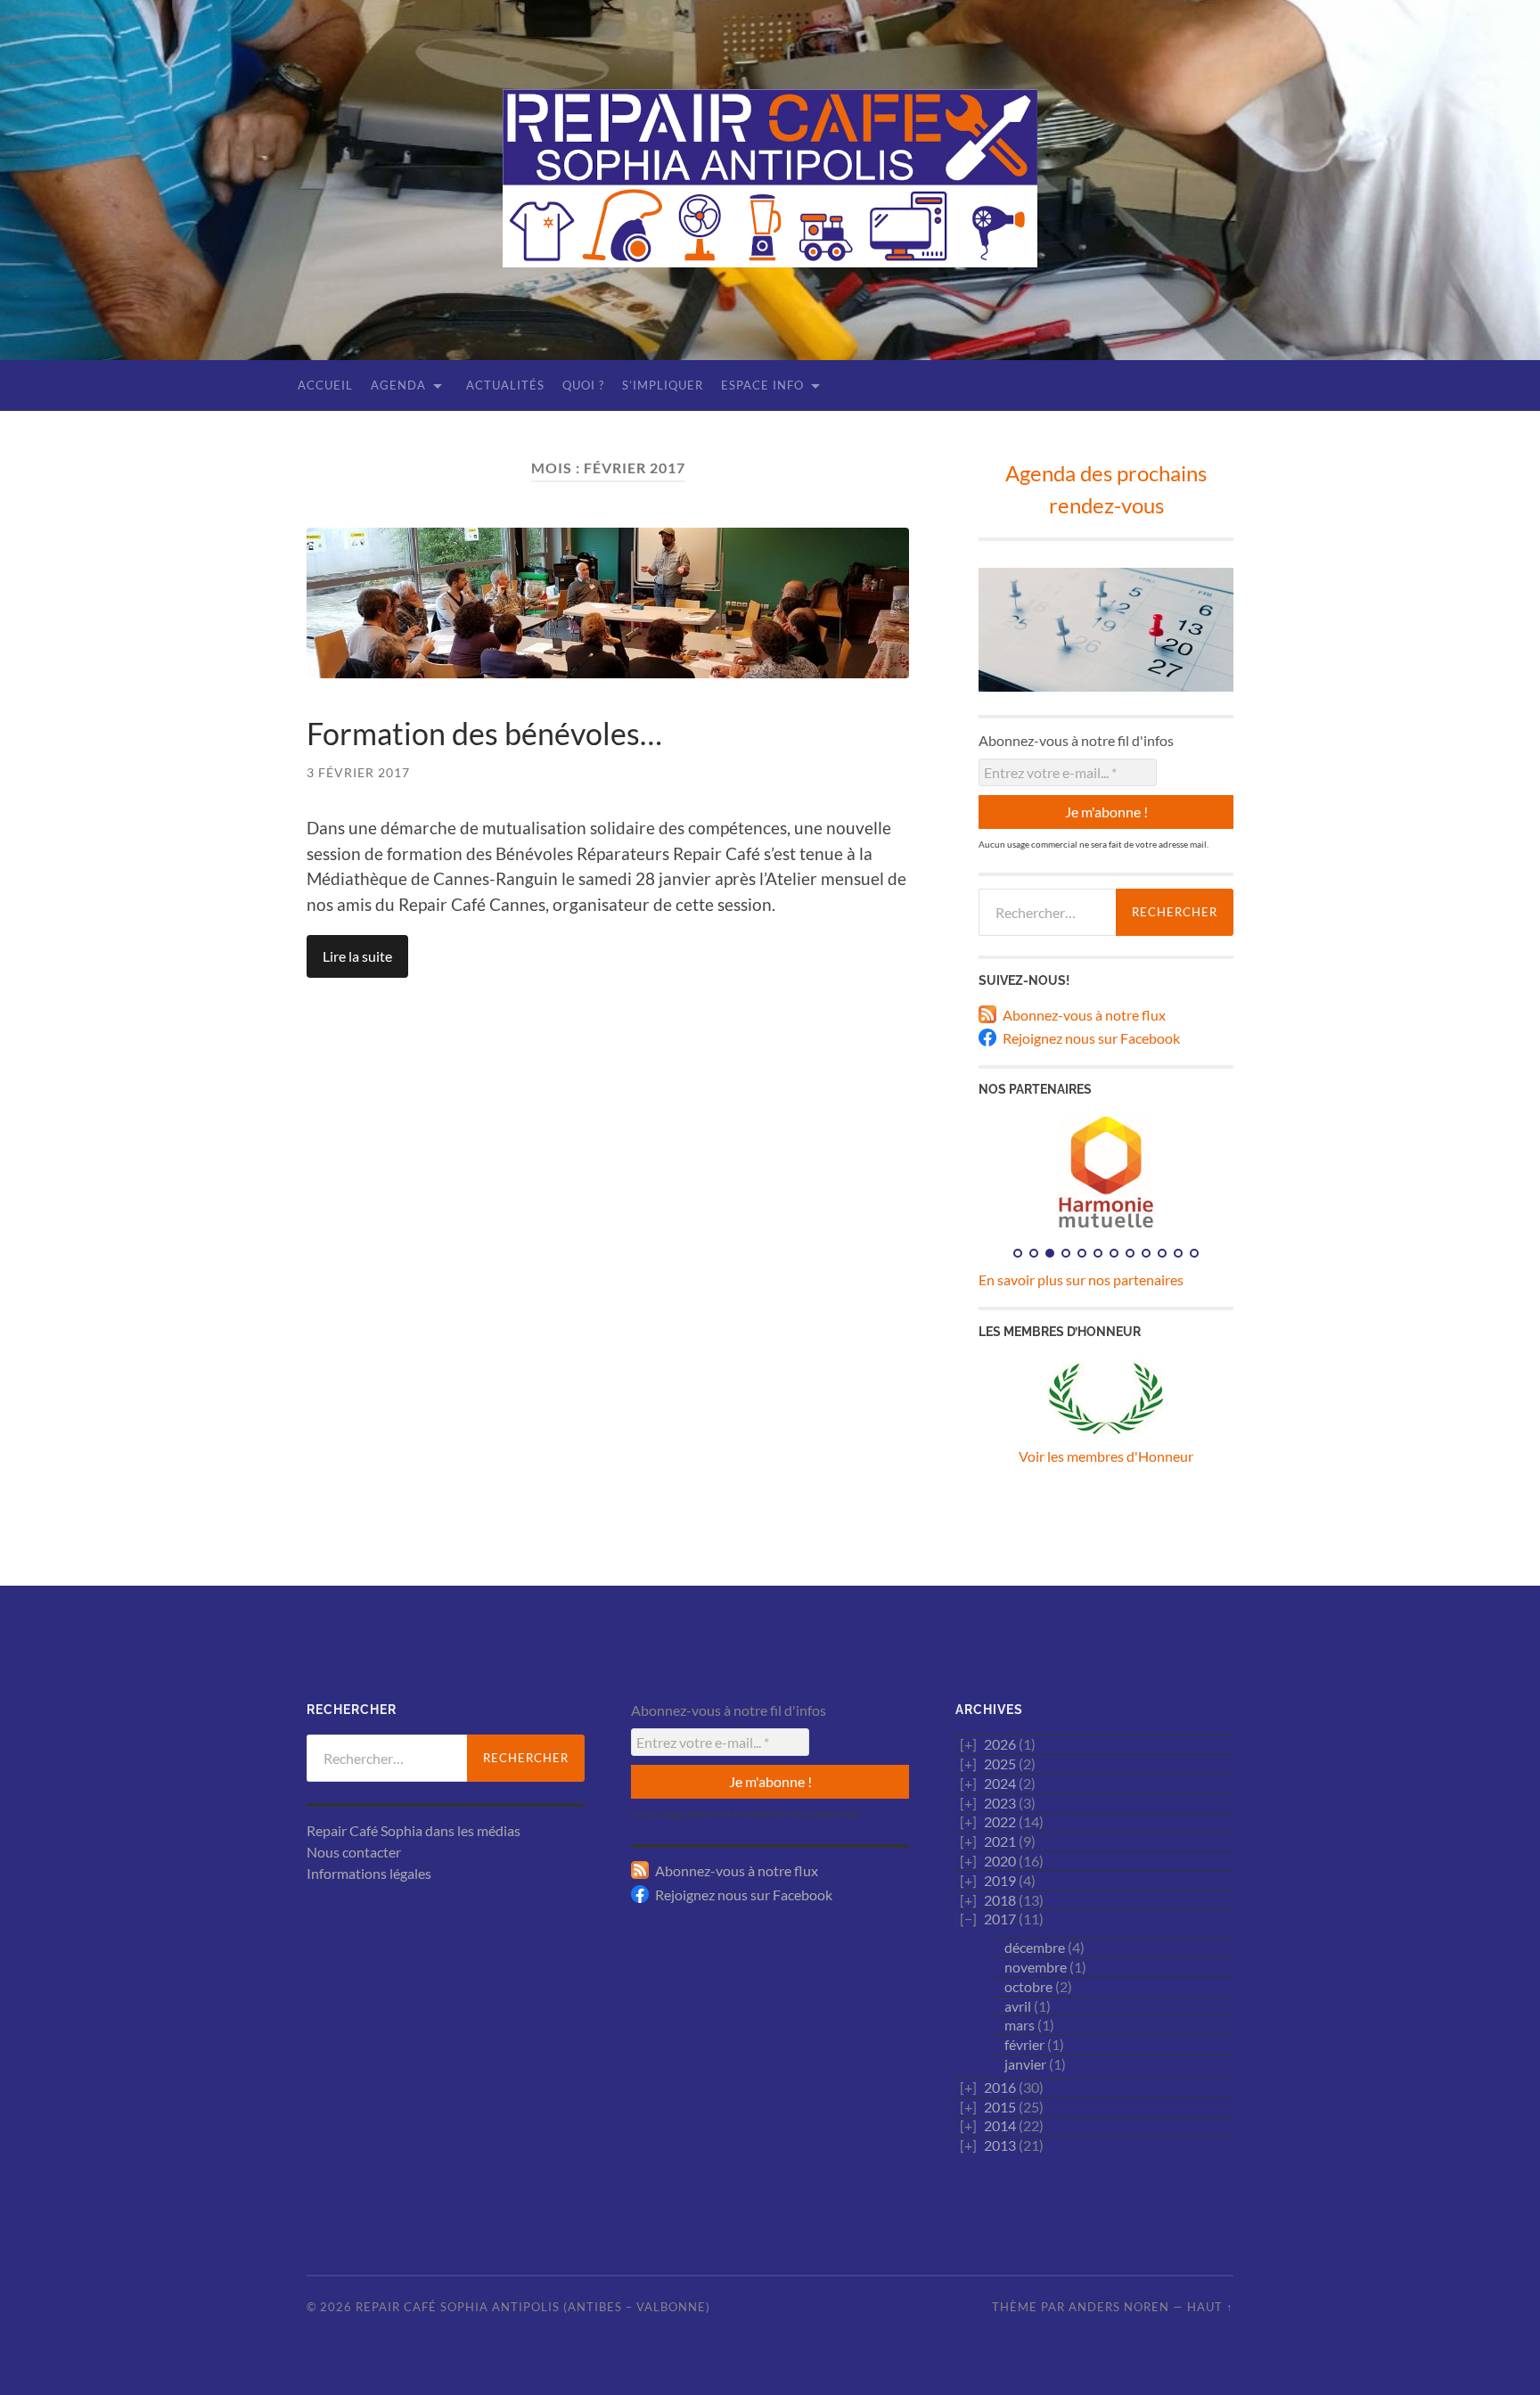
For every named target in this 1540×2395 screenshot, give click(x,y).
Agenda (398, 385)
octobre (1028, 1986)
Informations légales (369, 1873)
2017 (1000, 1919)
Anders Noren (1119, 2307)
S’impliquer (663, 385)
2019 (1000, 1880)
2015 (1000, 2107)
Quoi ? (583, 385)
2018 (1000, 1900)
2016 (1000, 2087)
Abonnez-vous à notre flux (1084, 1015)
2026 (1000, 1744)
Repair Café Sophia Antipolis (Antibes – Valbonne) (533, 2307)
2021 (1000, 1841)
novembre (1036, 1967)
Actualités (505, 385)
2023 (1000, 1803)
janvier (1025, 2064)
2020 (1000, 1861)
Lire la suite (357, 956)
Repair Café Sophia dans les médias (414, 1830)
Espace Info (762, 385)
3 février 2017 (358, 772)
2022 (1000, 1821)
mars (1020, 2025)
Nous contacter (354, 1852)
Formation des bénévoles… (484, 733)
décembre (1035, 1947)
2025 (1000, 1763)
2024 (1000, 1783)
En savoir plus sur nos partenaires (1081, 1280)
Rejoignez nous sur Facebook (1091, 1038)
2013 (1000, 2145)
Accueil (325, 385)
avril (1018, 2006)
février (1024, 2044)
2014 (1000, 2125)
